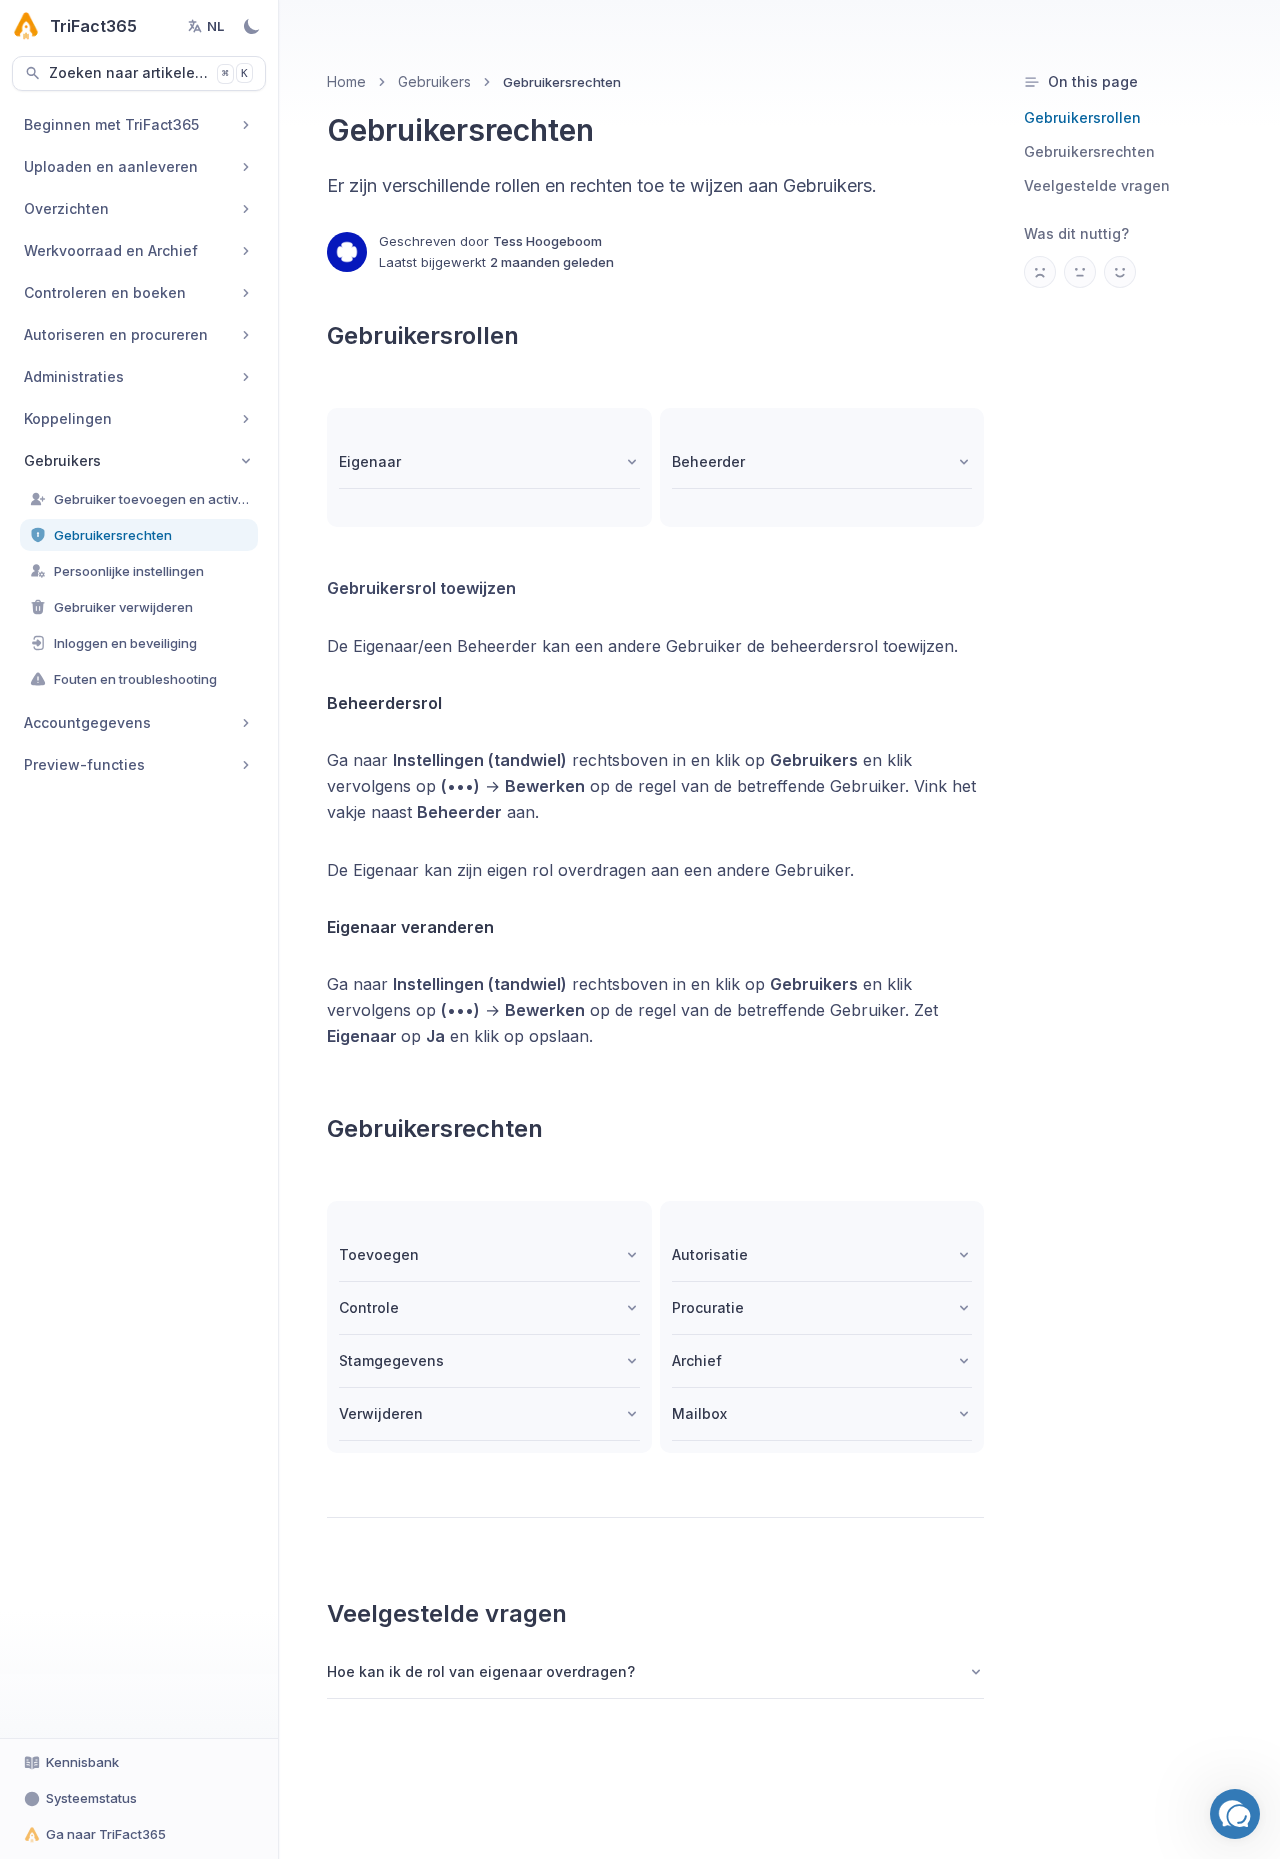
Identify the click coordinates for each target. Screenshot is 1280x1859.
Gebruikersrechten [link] (562, 82)
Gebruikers (434, 81)
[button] (1235, 1814)
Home (346, 81)
